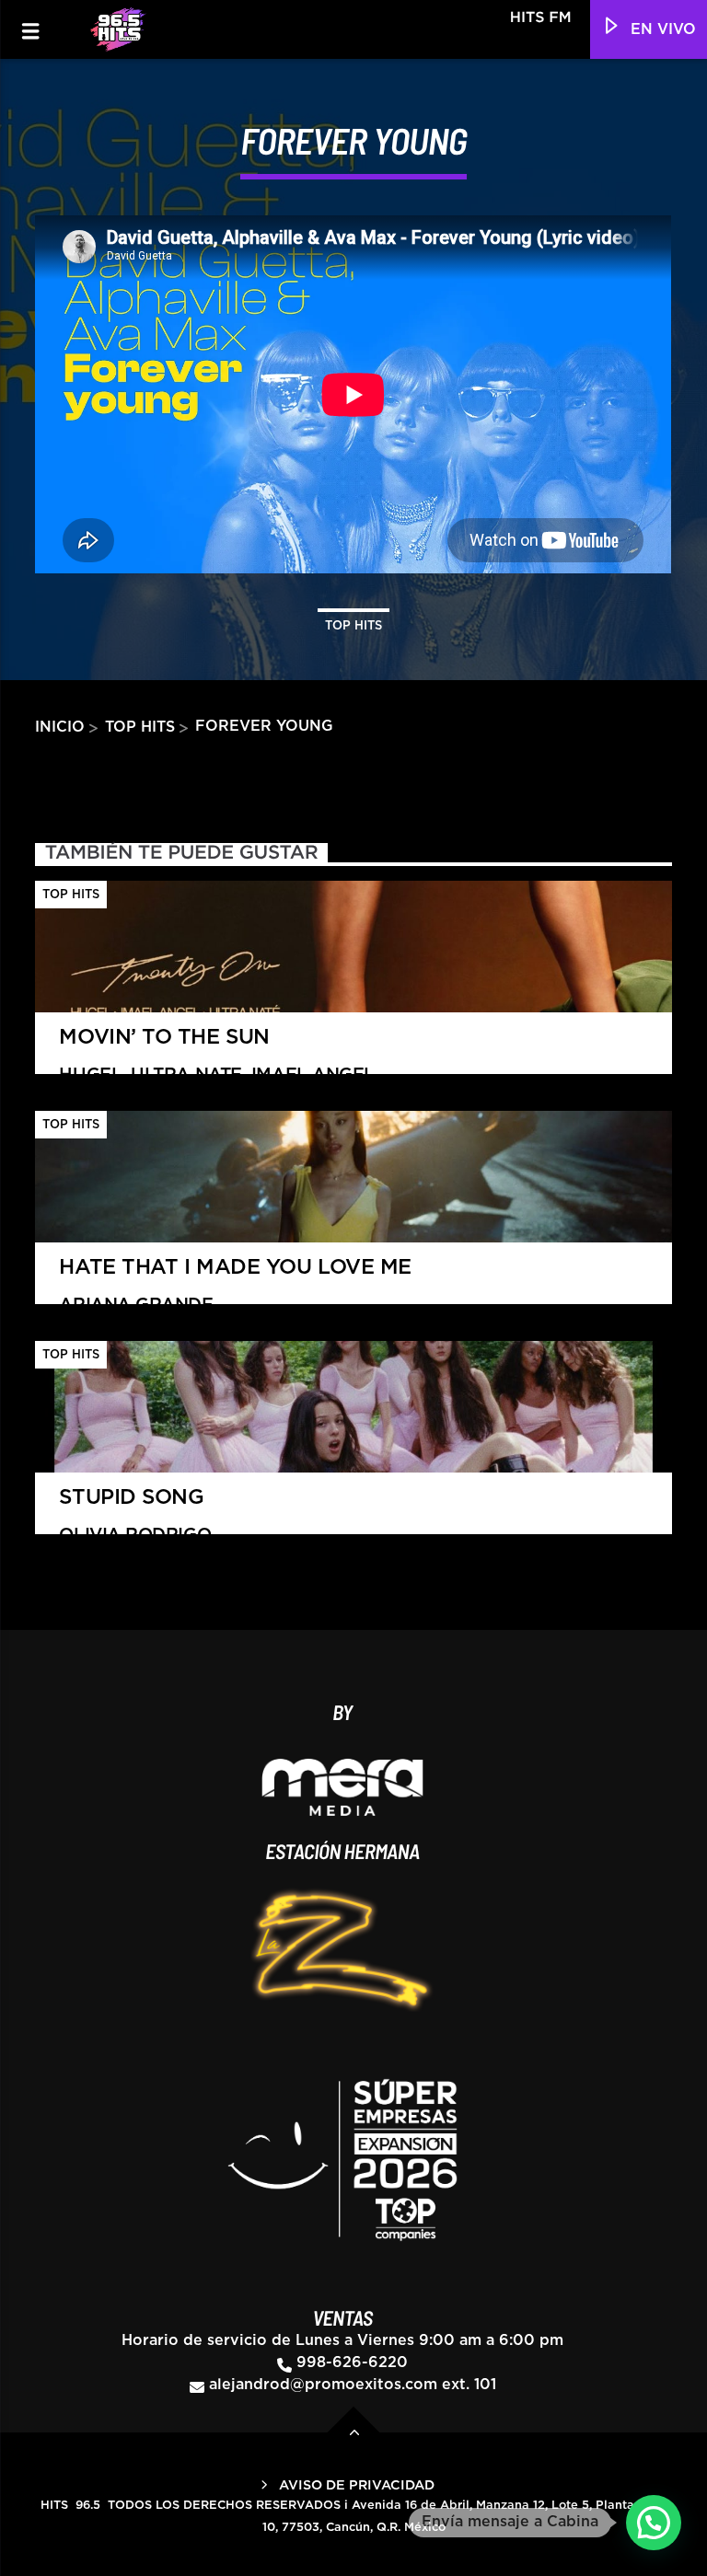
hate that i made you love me (235, 1286)
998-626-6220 (352, 2362)
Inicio (60, 727)
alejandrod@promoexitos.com (323, 2385)
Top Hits (353, 626)
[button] (654, 2523)
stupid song (135, 1516)
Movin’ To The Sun (217, 1056)
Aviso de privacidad (357, 2485)
